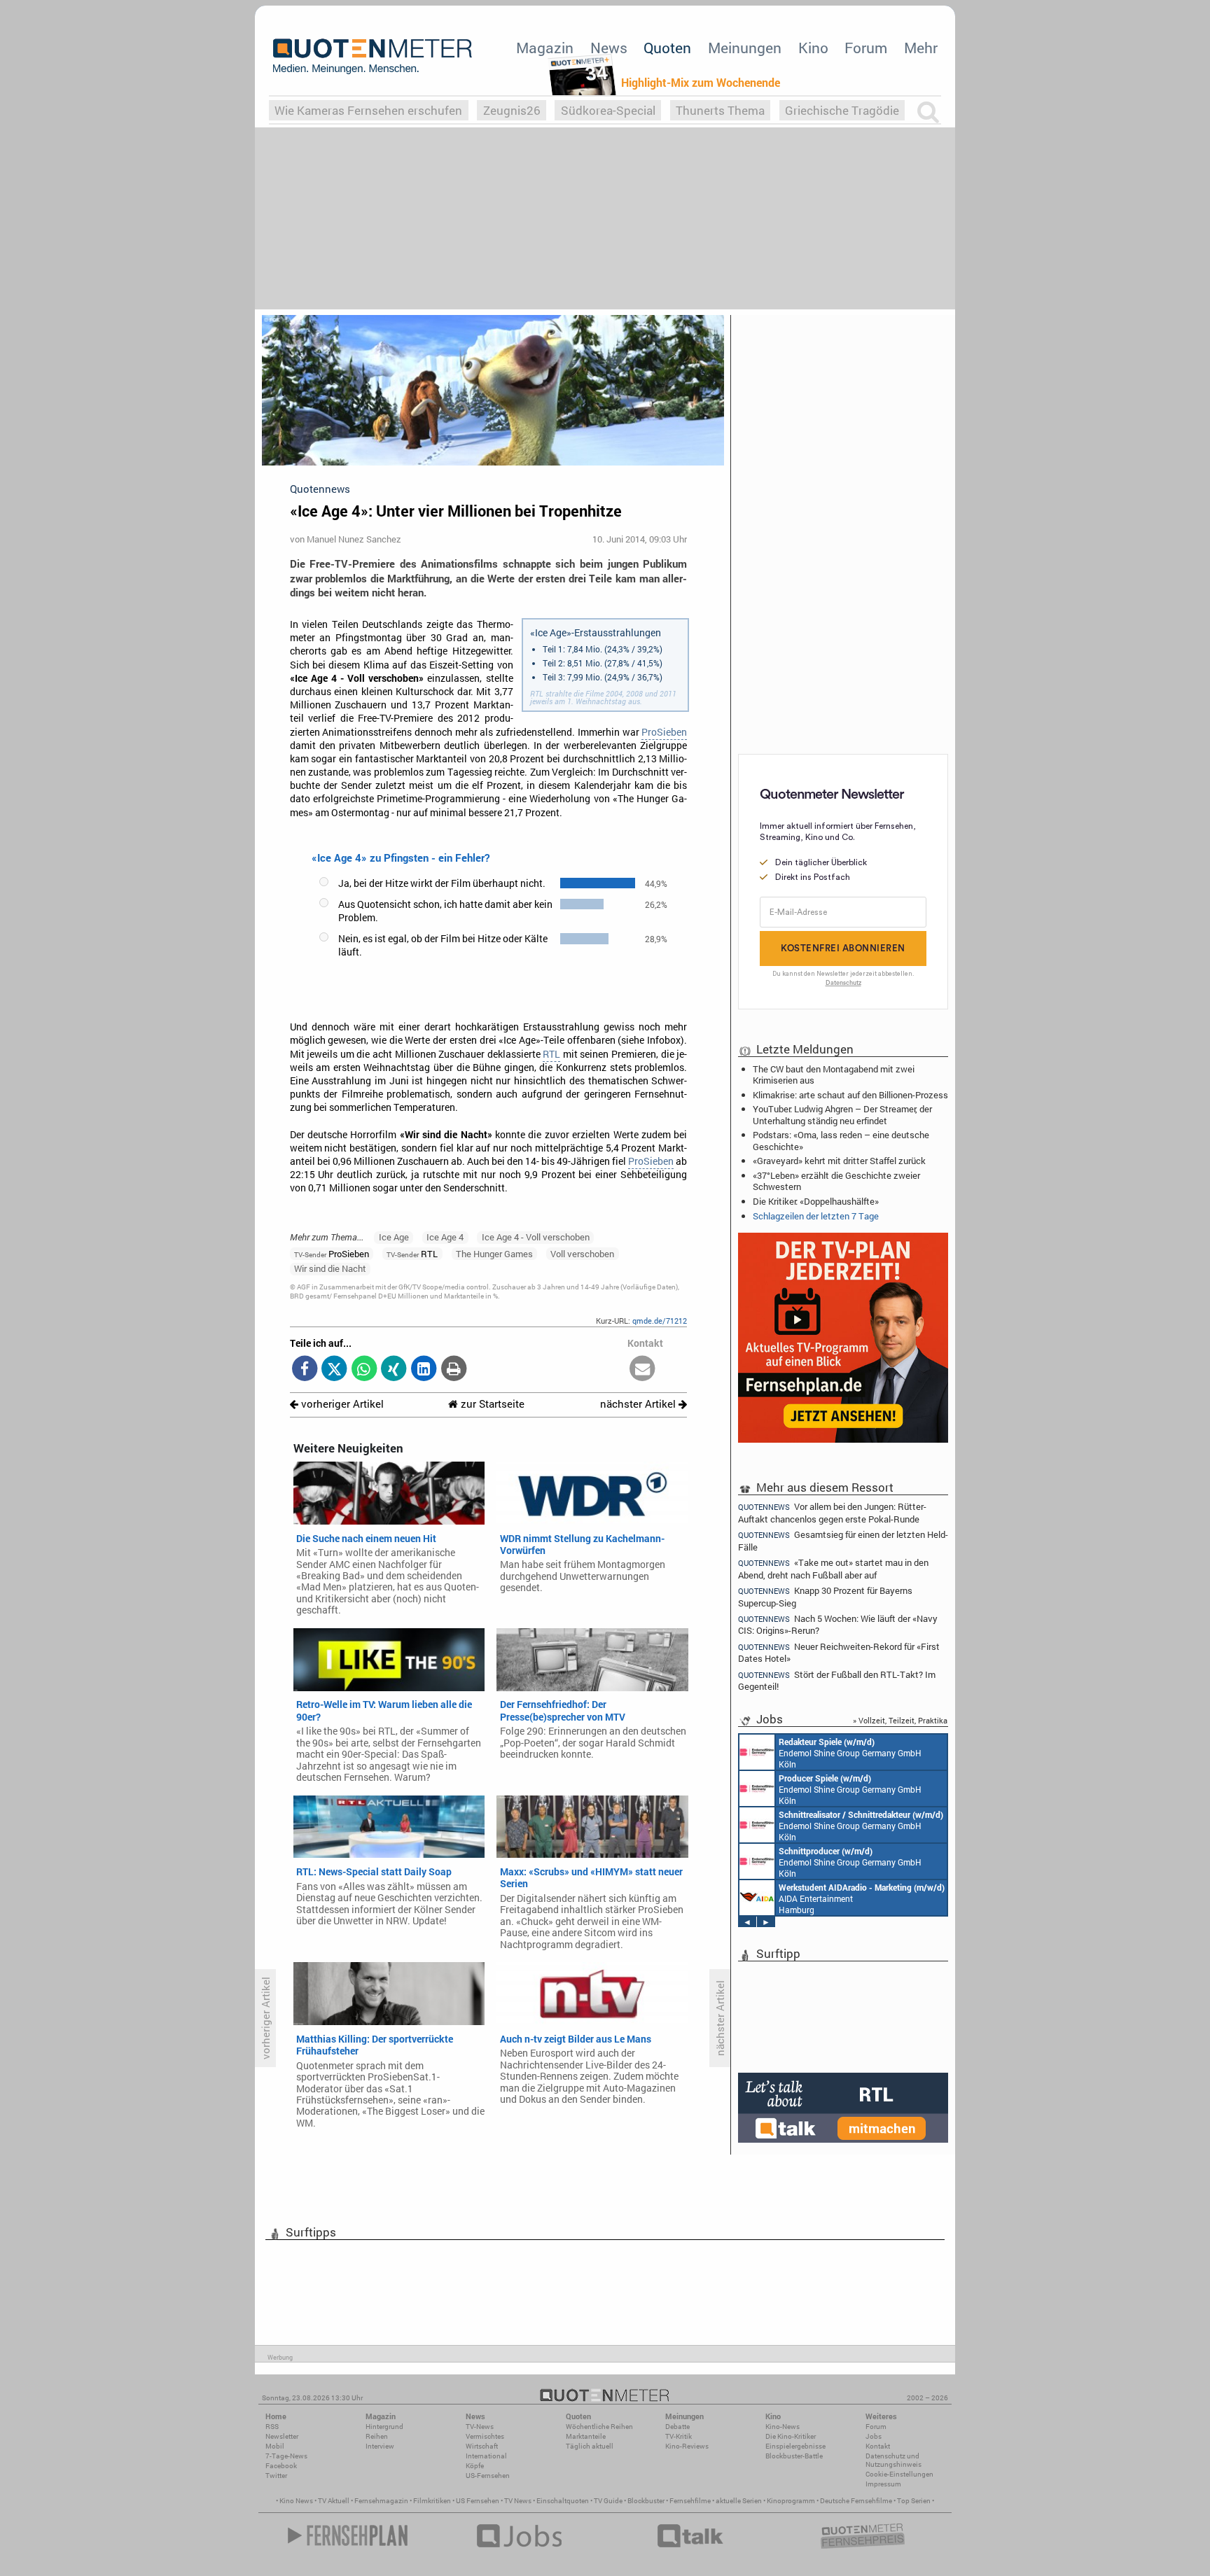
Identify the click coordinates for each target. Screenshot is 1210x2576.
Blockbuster (646, 2501)
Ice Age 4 (445, 1237)
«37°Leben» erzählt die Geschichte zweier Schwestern (836, 1181)
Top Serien (914, 2501)
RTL (551, 1054)
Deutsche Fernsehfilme (856, 2501)
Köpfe (475, 2466)
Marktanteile (586, 2436)
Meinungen (745, 48)
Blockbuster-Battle (794, 2456)
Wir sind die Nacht (330, 1268)
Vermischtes (485, 2436)
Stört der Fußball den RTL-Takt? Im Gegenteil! (837, 1680)
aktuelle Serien (739, 2501)
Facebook (281, 2466)
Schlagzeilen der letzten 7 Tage (816, 1216)
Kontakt (878, 2446)
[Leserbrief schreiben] (642, 1370)
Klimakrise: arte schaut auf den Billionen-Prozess (850, 1095)
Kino (813, 48)
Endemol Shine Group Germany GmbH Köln (850, 1753)
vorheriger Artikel (341, 1404)
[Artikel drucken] (453, 1370)
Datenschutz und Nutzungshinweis (893, 2460)
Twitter (276, 2476)
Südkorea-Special (608, 110)
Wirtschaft (482, 2446)
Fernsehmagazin (381, 2501)
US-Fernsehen (488, 2476)
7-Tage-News (286, 2456)
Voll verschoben (582, 1254)
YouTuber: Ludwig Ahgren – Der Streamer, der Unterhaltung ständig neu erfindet (842, 1114)
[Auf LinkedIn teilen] (424, 1370)
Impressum (883, 2484)
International (486, 2456)
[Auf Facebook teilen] (305, 1370)
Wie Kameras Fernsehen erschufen (368, 110)
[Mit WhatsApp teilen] (364, 1370)
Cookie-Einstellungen (899, 2474)
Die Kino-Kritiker (791, 2436)
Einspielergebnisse (795, 2446)
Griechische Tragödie (842, 110)
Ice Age (394, 1237)
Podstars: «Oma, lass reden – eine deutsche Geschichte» (841, 1140)
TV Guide (608, 2501)
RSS (272, 2427)
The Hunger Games (494, 1254)
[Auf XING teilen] (394, 1370)
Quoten (667, 48)
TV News (518, 2501)
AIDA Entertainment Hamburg (862, 1898)
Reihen (377, 2436)
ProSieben (664, 732)
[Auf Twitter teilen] (334, 1370)
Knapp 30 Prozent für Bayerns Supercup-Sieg (825, 1596)
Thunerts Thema (720, 110)
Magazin (545, 48)
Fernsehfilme (690, 2501)
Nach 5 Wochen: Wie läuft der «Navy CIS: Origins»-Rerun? (838, 1624)
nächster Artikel (639, 1404)
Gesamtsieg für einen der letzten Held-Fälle (843, 1540)
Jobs (874, 2436)
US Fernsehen (478, 2501)
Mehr (921, 48)
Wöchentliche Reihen (599, 2427)
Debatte (677, 2427)
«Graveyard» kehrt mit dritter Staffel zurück (839, 1161)
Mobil (275, 2446)
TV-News (480, 2427)
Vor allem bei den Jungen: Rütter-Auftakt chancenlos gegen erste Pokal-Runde (832, 1512)
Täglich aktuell (590, 2446)
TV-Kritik (679, 2436)
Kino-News (783, 2427)
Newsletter (282, 2436)
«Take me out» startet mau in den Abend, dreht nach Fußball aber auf (833, 1568)
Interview (380, 2446)
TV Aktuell (334, 2501)
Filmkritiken (432, 2501)
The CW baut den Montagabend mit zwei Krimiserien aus (834, 1074)
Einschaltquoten (563, 2501)
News (609, 48)
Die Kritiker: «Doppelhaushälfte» (816, 1201)
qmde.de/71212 (660, 1321)
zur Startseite (491, 1404)
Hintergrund (384, 2427)
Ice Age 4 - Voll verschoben (536, 1237)
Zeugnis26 (512, 110)
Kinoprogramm (791, 2501)
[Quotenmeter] (373, 56)
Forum (866, 48)
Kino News (296, 2501)
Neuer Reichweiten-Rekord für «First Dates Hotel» (839, 1652)
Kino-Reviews (687, 2446)
